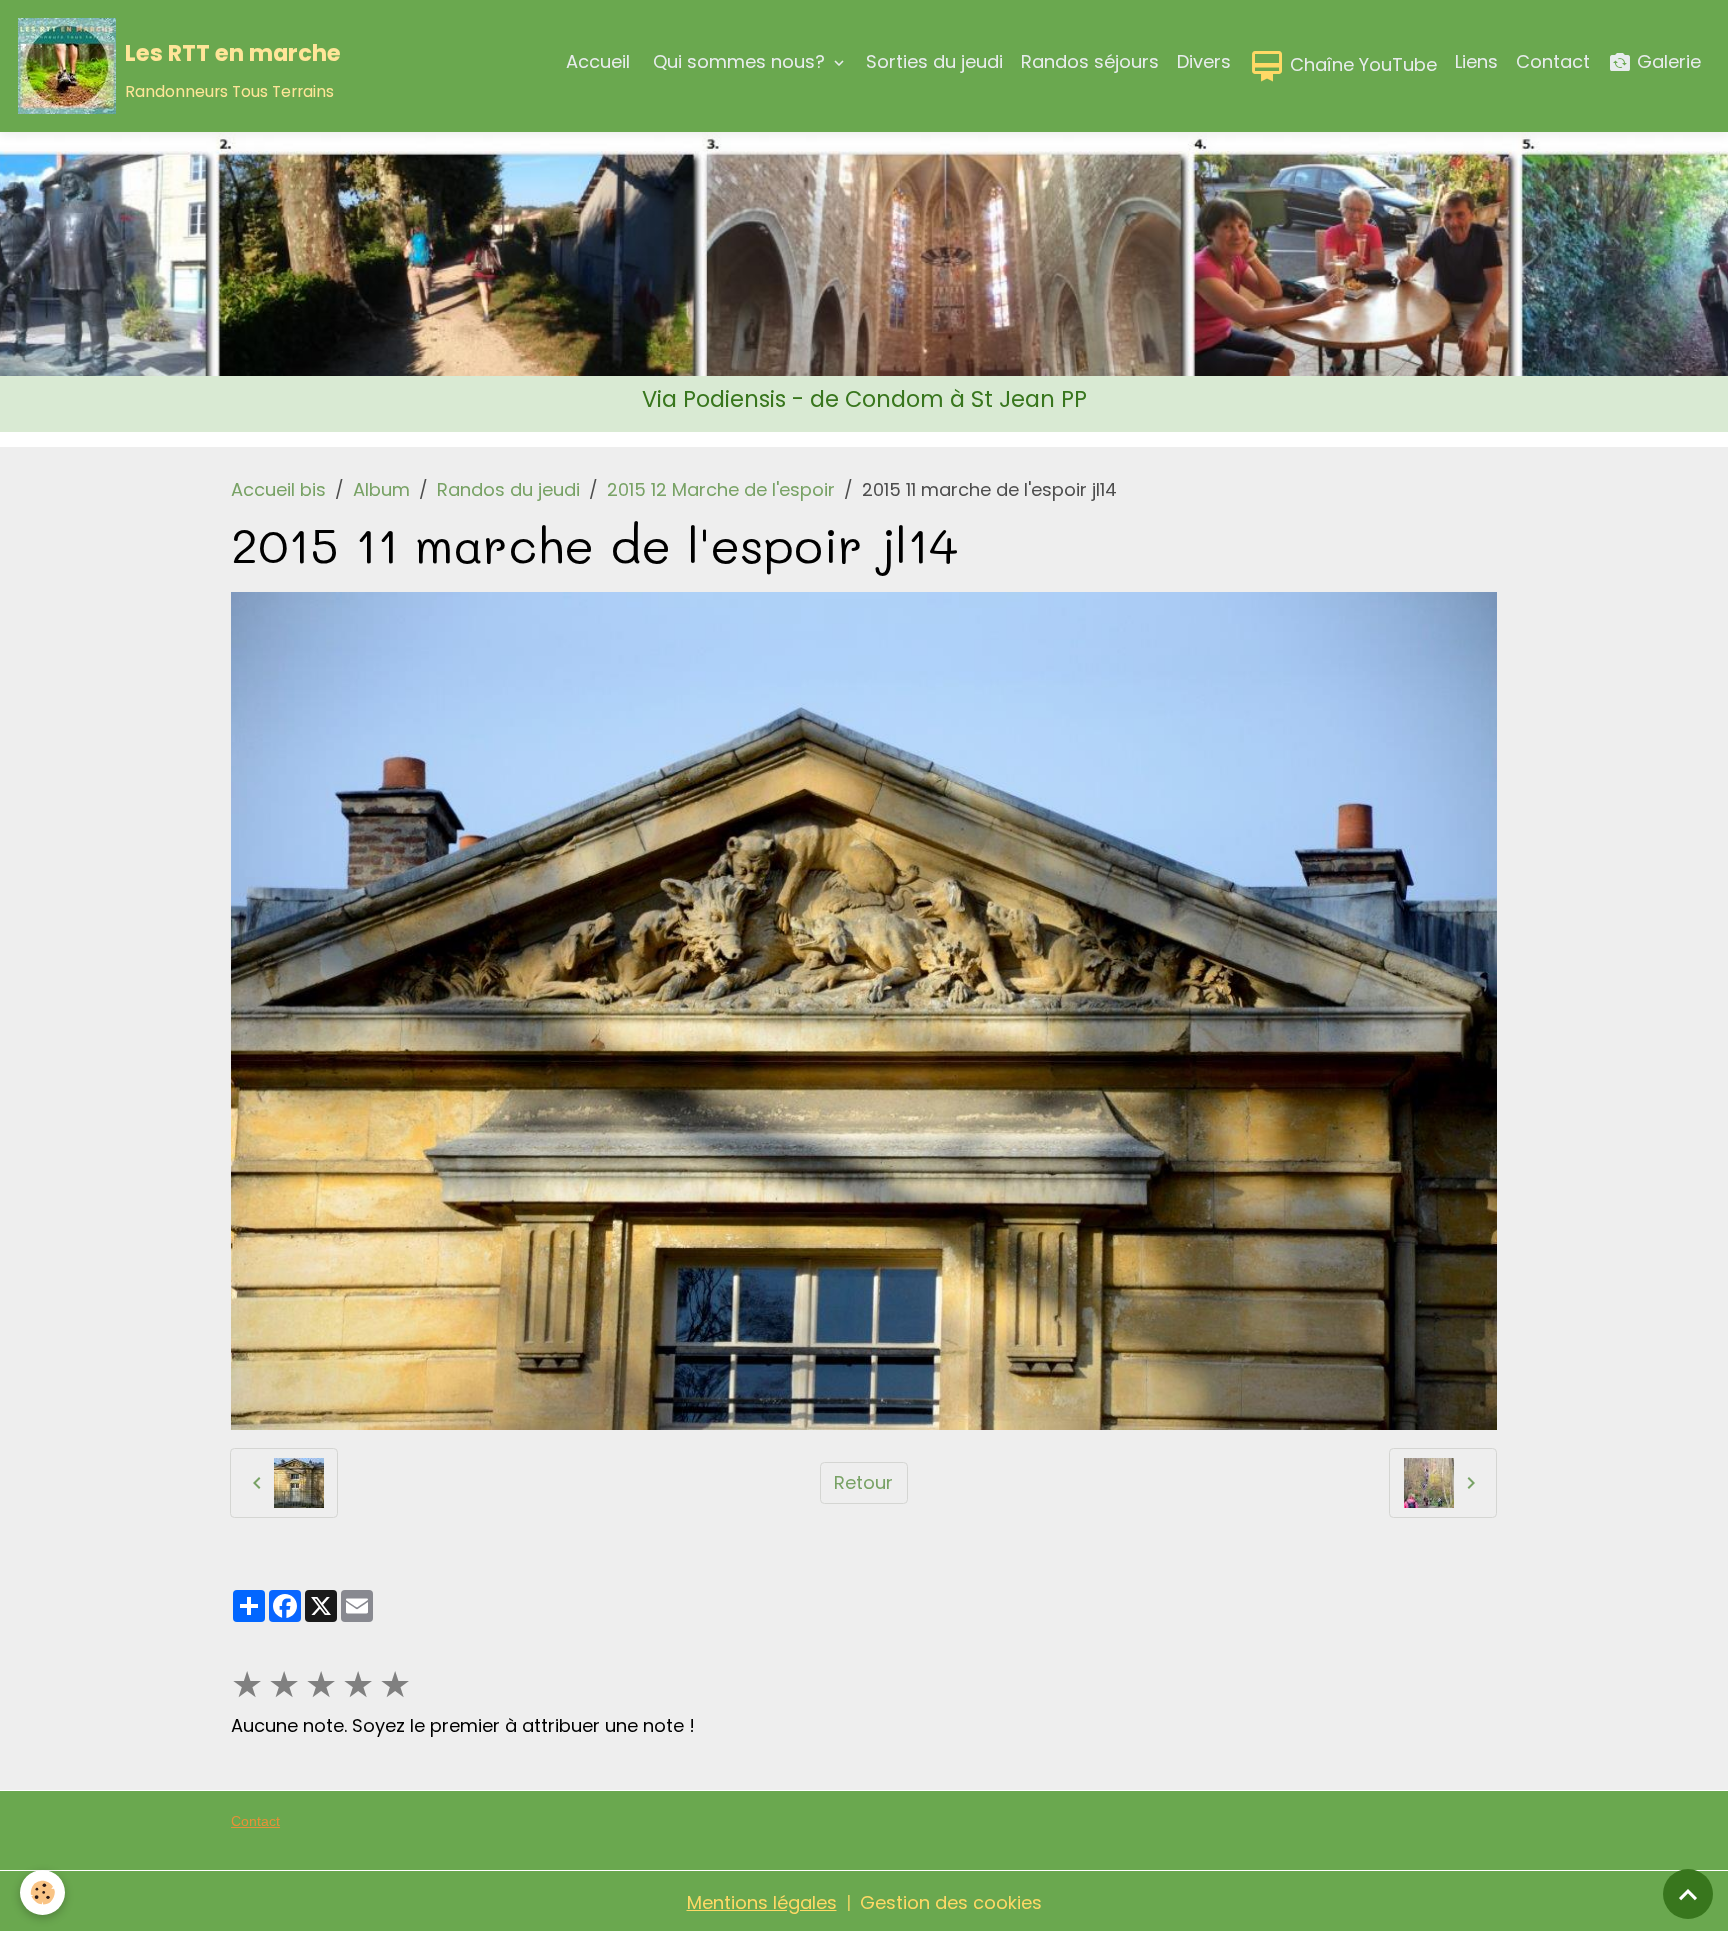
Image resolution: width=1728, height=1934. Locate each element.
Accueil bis (278, 489)
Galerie (1666, 61)
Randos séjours (1090, 61)
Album (381, 489)
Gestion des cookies (951, 1902)
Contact (1553, 61)
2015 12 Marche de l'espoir (721, 489)
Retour (863, 1482)
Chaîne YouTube (1361, 64)
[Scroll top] (1688, 1894)
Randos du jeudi (508, 489)
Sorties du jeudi (934, 61)
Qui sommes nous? (739, 61)
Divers (1204, 61)
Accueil (598, 61)
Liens (1476, 61)
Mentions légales (762, 1902)
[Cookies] (42, 1892)
